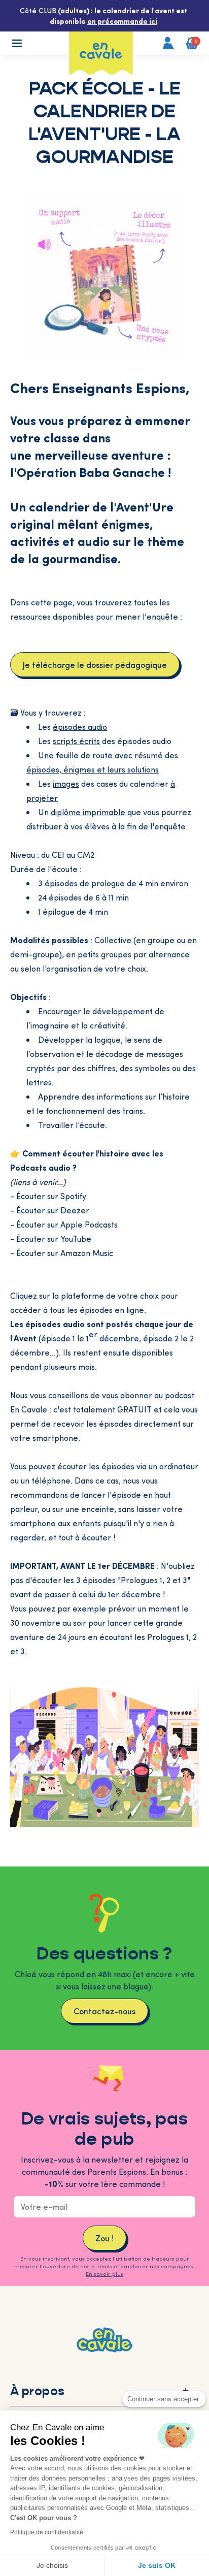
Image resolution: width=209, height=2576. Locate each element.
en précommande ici (122, 21)
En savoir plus (104, 2274)
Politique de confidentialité (47, 2532)
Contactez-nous (104, 2011)
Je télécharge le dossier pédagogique (95, 664)
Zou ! (104, 2238)
